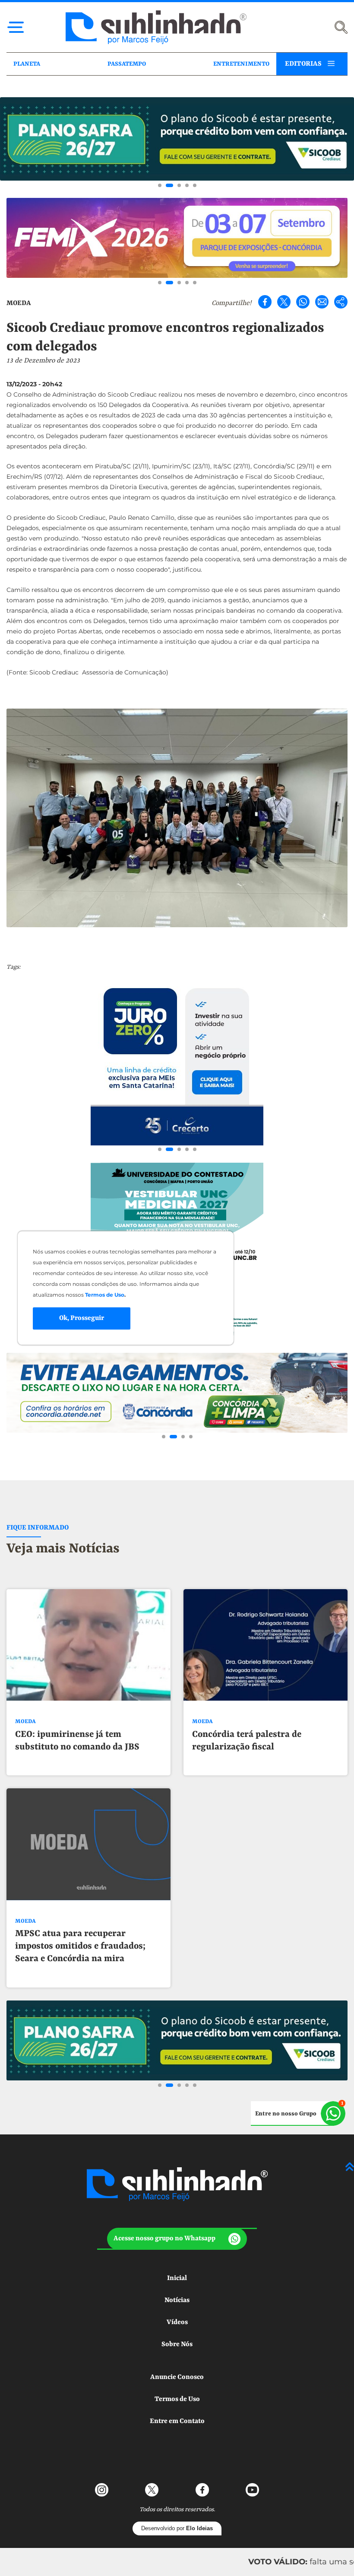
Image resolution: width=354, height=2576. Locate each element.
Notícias (177, 2300)
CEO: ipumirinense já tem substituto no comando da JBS (77, 1741)
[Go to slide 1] (160, 185)
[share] (341, 302)
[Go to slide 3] (179, 185)
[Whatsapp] (303, 302)
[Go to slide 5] (195, 185)
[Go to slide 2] (169, 185)
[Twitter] (284, 302)
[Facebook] (265, 302)
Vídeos (177, 2322)
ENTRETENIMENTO (241, 64)
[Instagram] (102, 2490)
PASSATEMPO (127, 64)
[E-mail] (322, 302)
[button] (177, 2239)
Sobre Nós (177, 2344)
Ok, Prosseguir (82, 1318)
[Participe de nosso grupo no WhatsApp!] (298, 2113)
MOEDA (19, 303)
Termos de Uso (177, 2399)
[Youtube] (252, 2490)
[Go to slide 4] (187, 185)
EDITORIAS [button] (303, 64)
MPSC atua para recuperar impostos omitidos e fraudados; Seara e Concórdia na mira (80, 1946)
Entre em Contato (177, 2421)
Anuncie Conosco (177, 2377)
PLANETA (27, 64)
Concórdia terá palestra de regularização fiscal (247, 1741)
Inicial (177, 2278)
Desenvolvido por (177, 2528)
